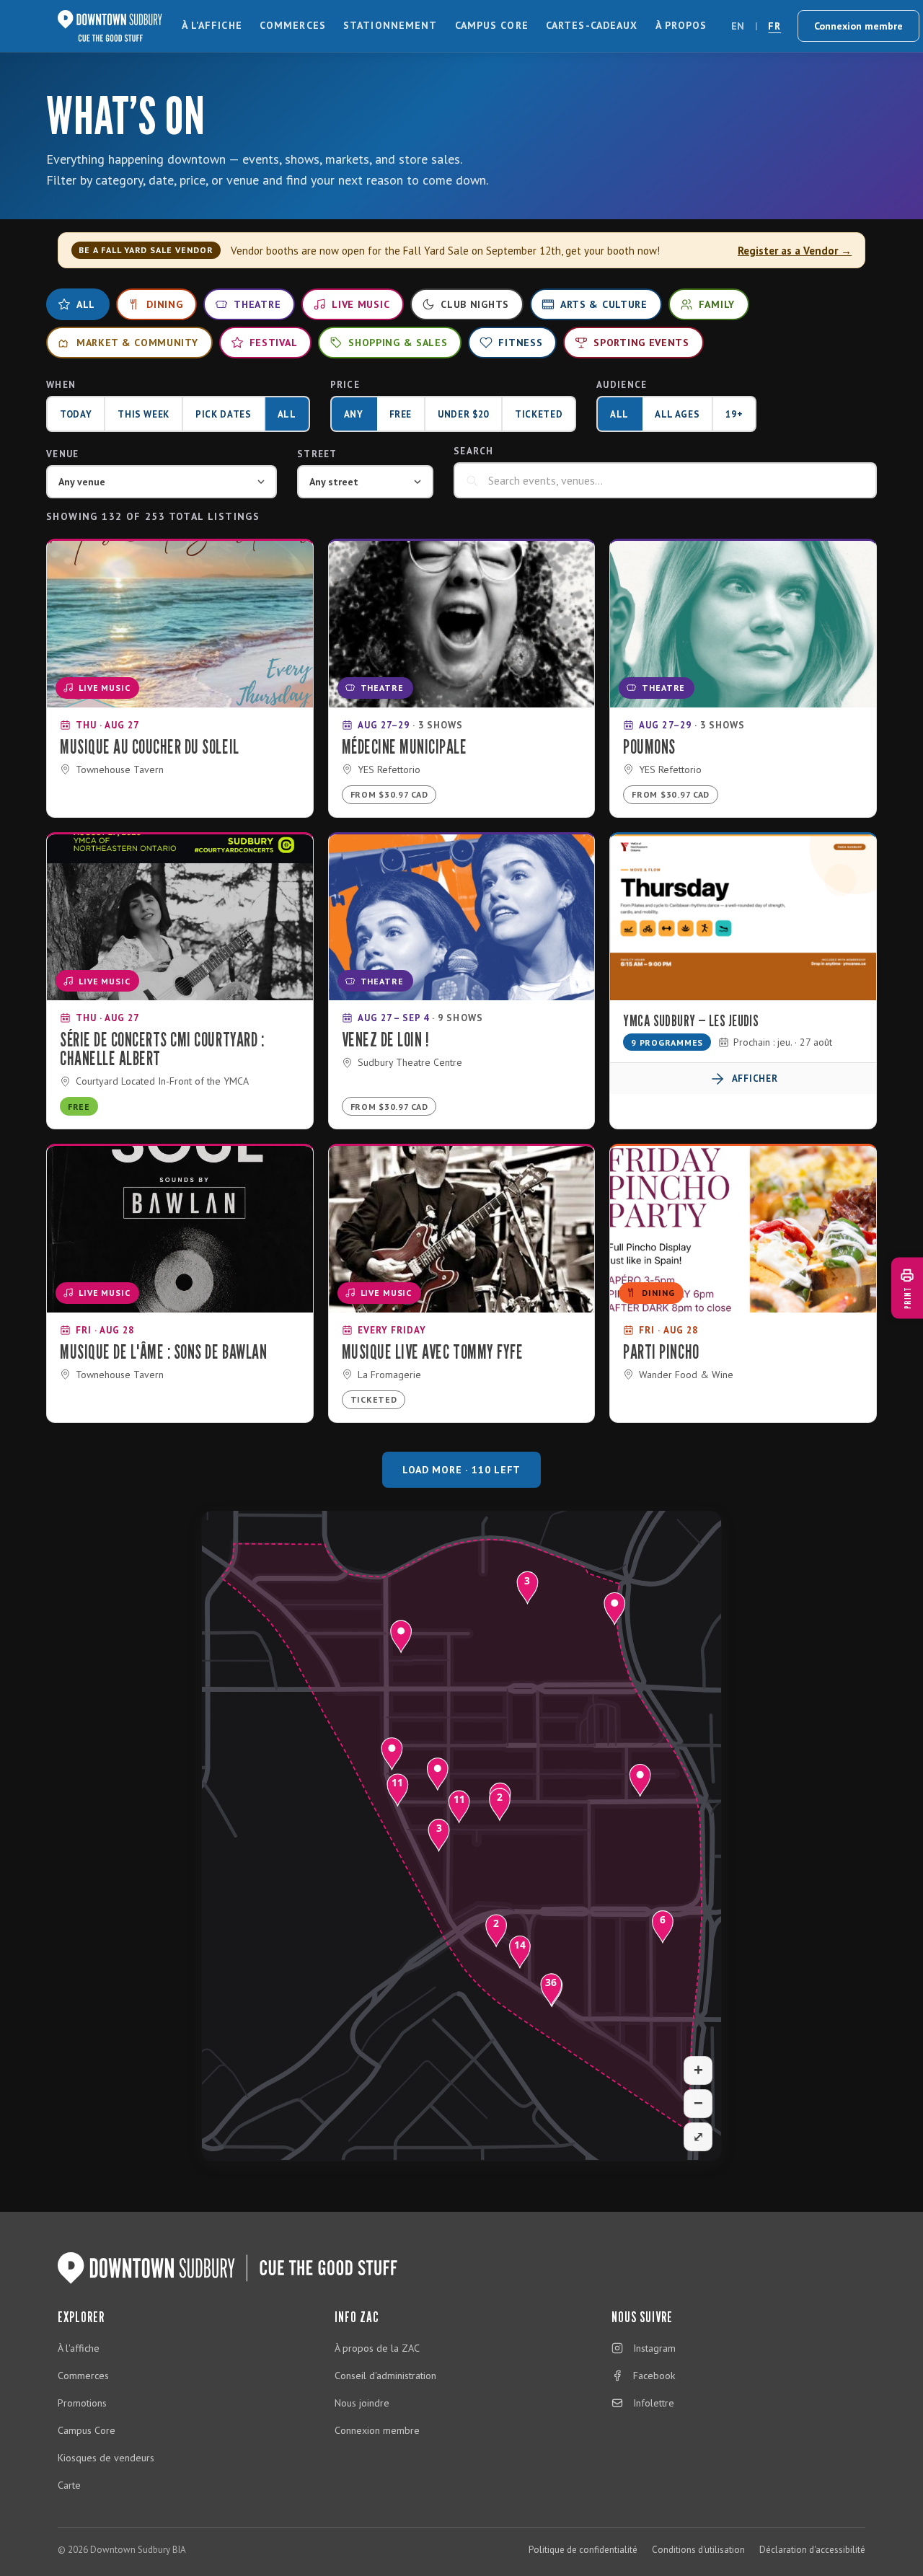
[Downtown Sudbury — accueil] (110, 26)
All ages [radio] (677, 414)
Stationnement (390, 25)
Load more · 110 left (461, 1470)
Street (317, 454)
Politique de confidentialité (583, 2550)
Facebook (654, 2376)
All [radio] (287, 414)
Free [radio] (401, 414)
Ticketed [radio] (539, 414)
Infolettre (654, 2403)
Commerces (293, 25)
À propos (681, 25)
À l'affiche (212, 25)
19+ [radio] (734, 414)
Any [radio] (354, 414)
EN (738, 26)
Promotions (82, 2403)
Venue (63, 454)
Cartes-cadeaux (592, 25)
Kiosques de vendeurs (106, 2458)
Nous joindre (362, 2403)
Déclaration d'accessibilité (812, 2550)
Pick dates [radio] (224, 414)
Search (474, 451)
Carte (69, 2485)
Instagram (654, 2348)
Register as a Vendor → (795, 251)
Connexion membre (858, 26)
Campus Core (492, 25)
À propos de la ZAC (377, 2348)
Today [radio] (76, 414)
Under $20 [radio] (463, 414)
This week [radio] (143, 414)
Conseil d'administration (385, 2376)
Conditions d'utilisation (698, 2550)
